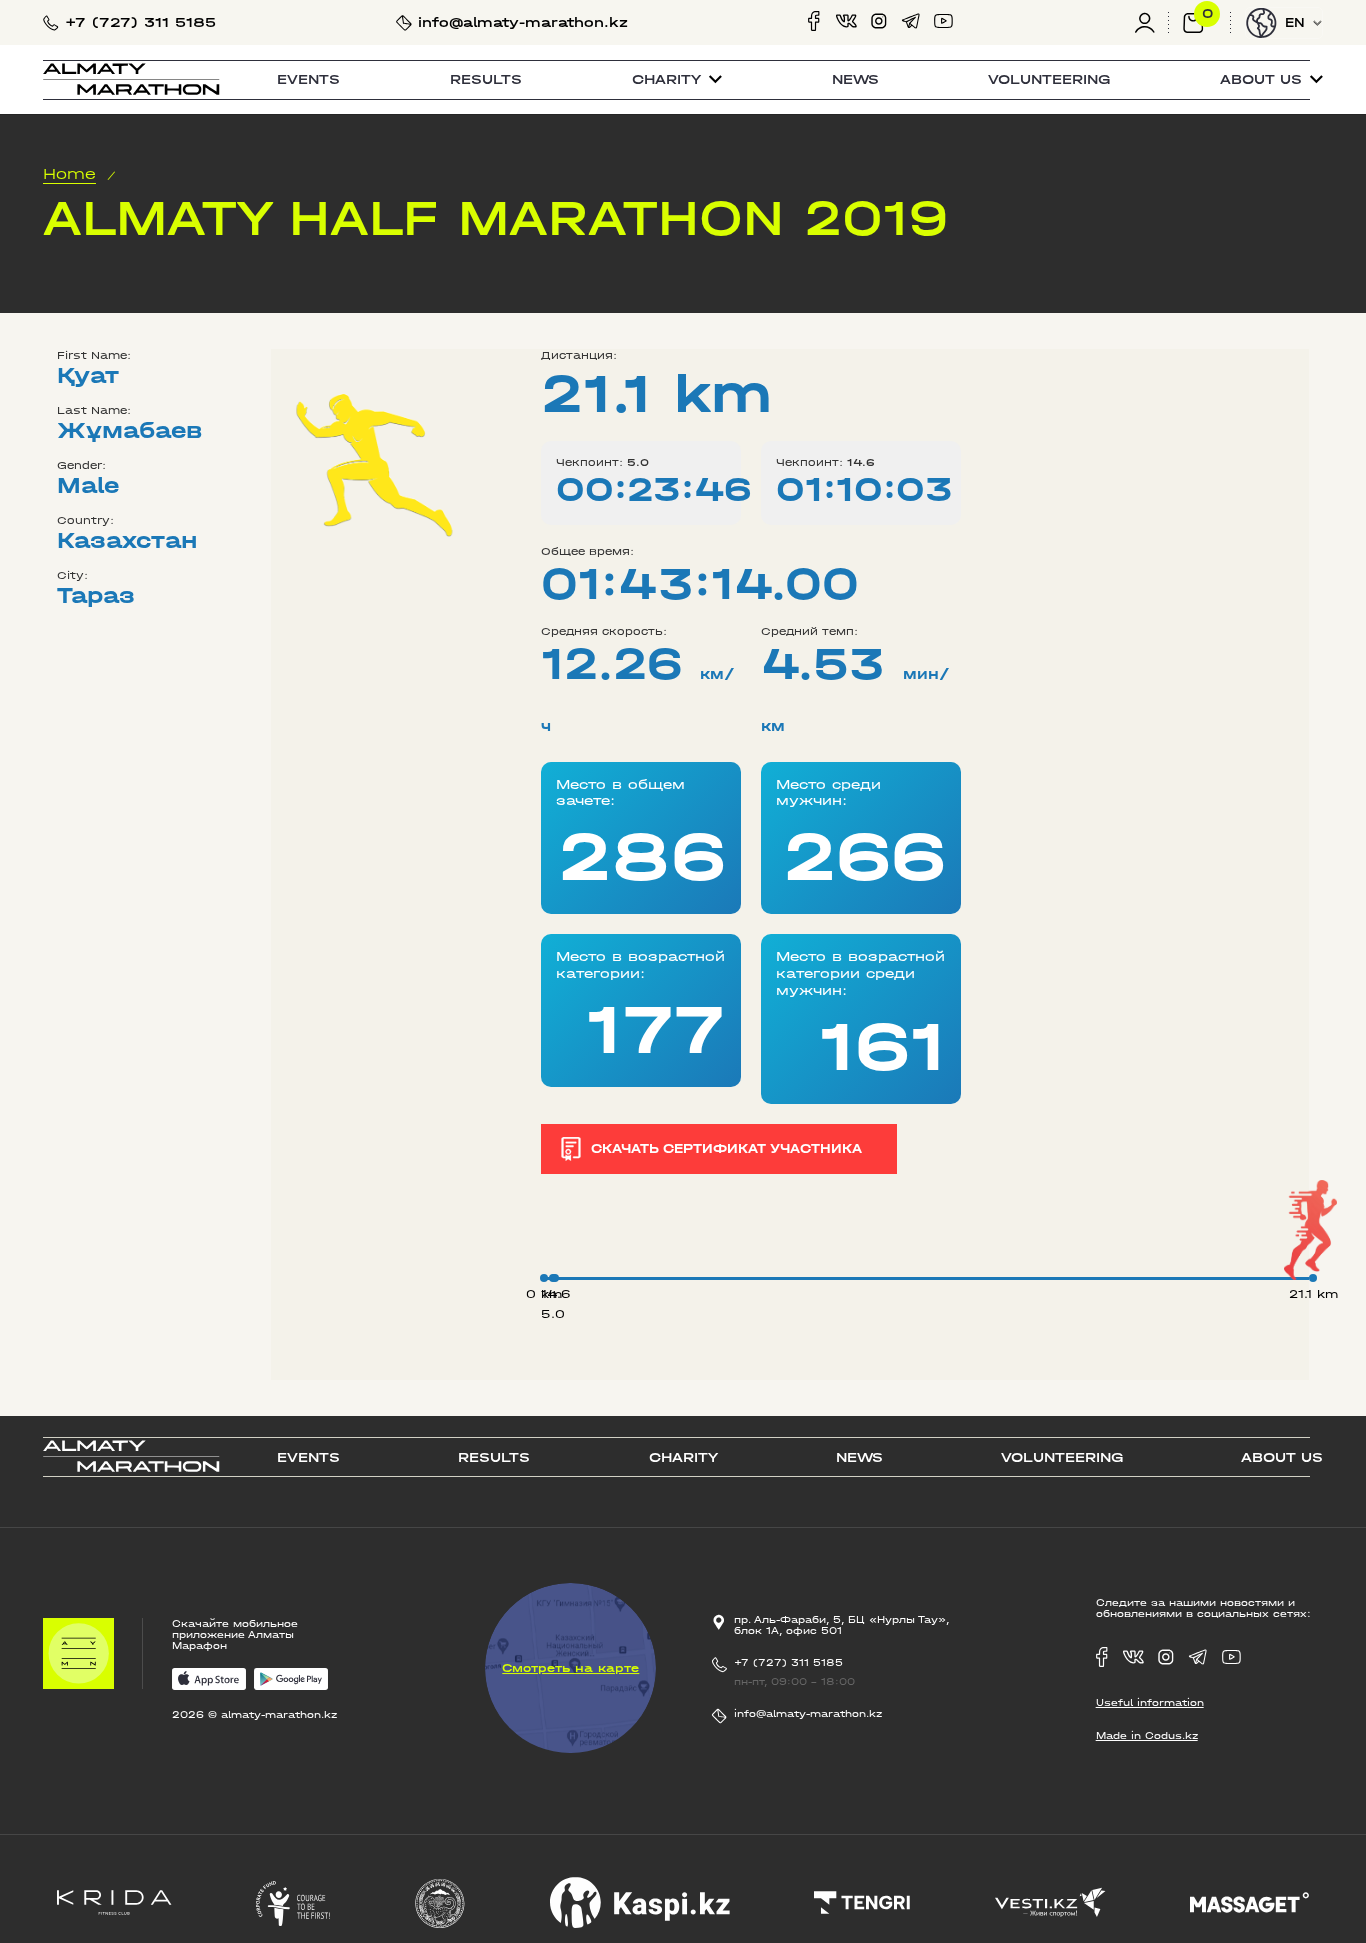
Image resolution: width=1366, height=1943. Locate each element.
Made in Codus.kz (1147, 1735)
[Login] (1151, 22)
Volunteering (1049, 79)
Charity (683, 1457)
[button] (677, 79)
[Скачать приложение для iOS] (209, 1680)
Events (308, 79)
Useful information (1150, 1702)
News (855, 79)
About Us (1282, 1457)
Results (486, 79)
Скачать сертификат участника (726, 1148)
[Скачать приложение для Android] (291, 1680)
